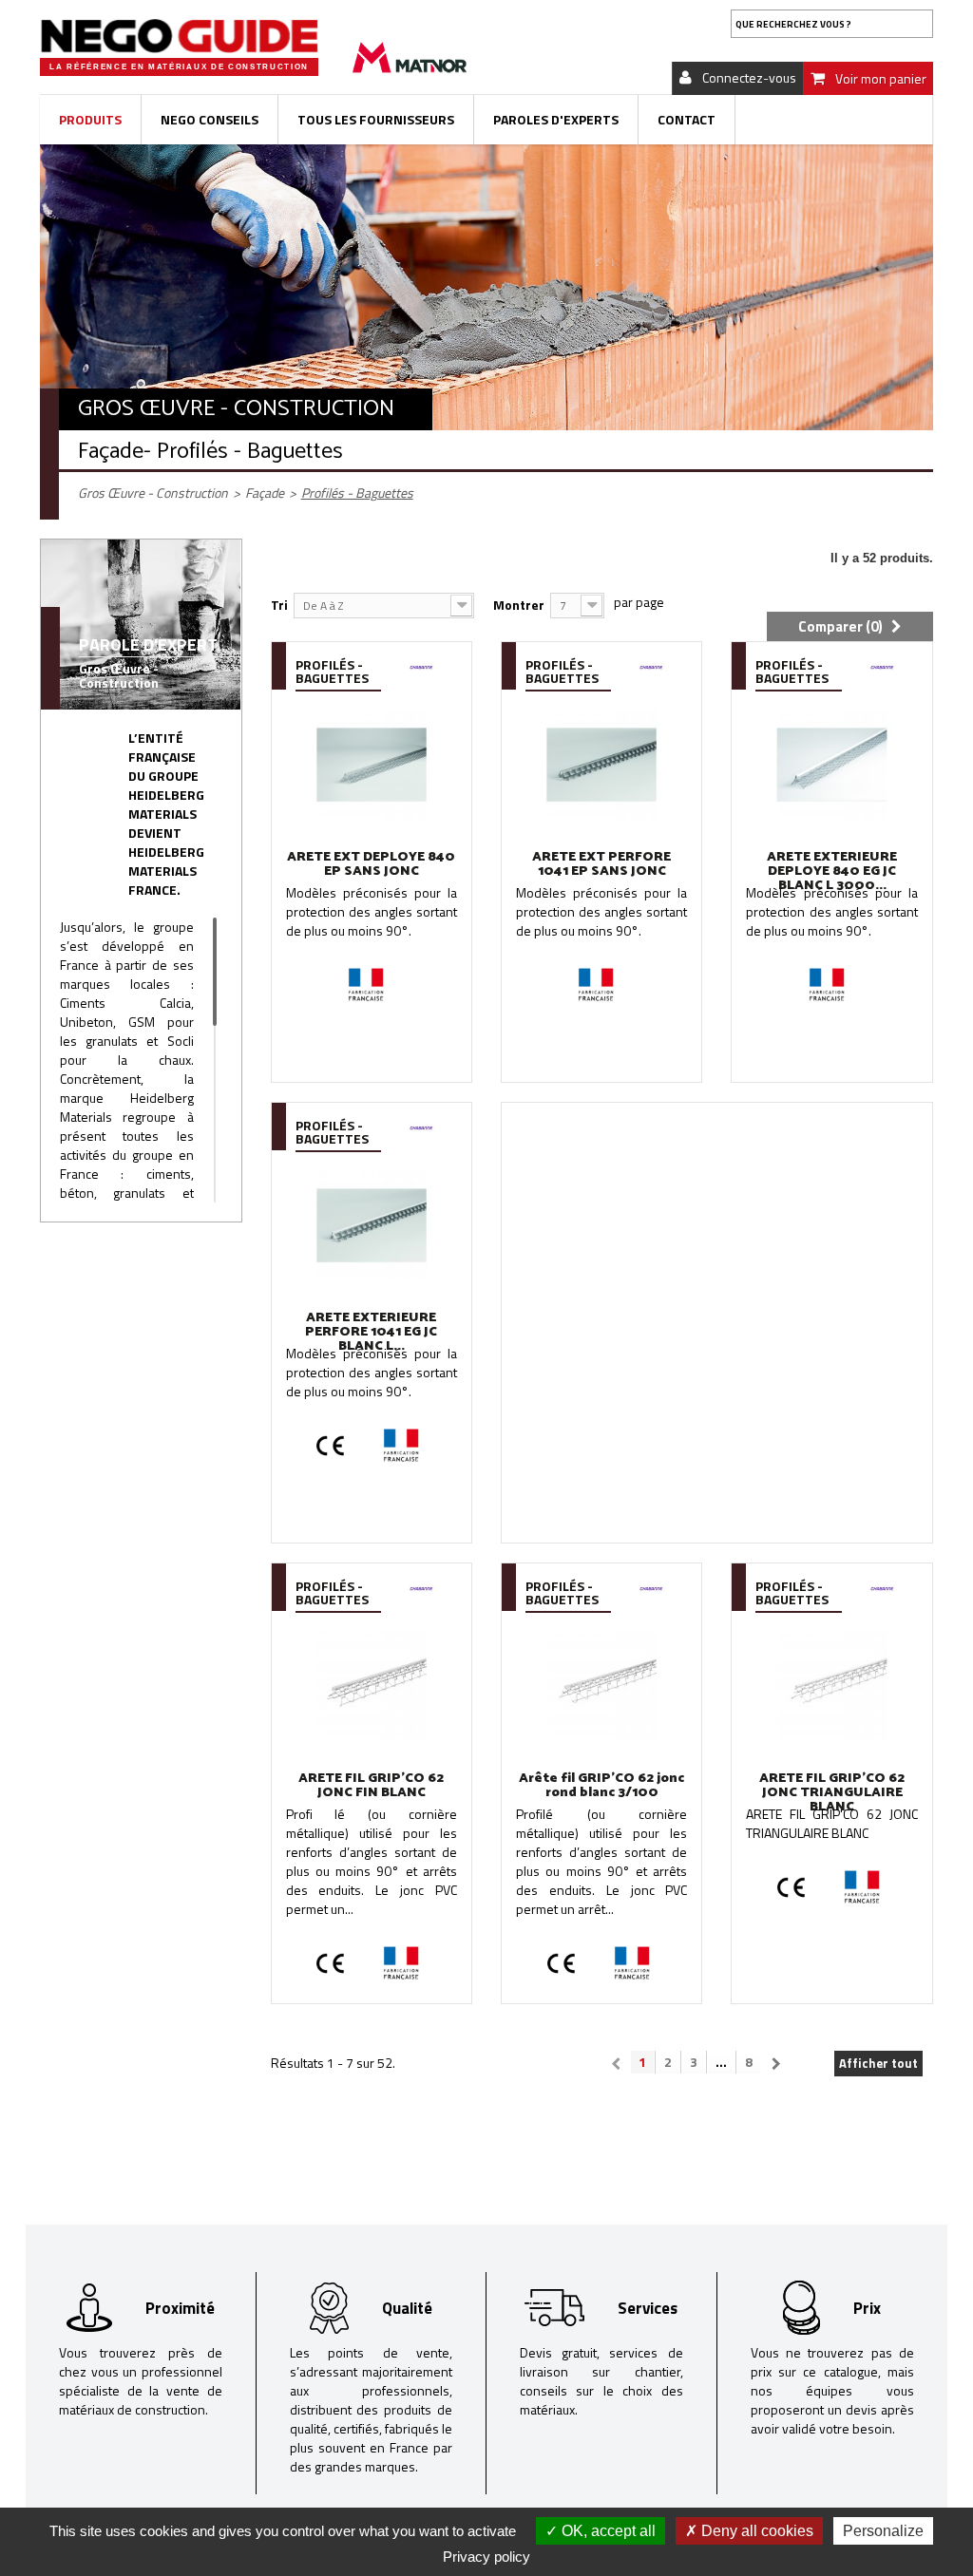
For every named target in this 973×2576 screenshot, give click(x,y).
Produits (90, 119)
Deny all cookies (755, 2531)
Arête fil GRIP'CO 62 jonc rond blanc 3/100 (601, 1786)
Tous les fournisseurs (376, 119)
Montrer (519, 605)
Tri (279, 605)
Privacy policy (486, 2557)
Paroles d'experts (556, 119)
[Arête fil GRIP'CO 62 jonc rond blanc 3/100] (601, 1686)
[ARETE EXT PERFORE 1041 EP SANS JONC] (601, 764)
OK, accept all (607, 2531)
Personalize (883, 2531)
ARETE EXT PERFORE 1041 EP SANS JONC (601, 864)
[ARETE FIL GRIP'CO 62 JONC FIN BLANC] (372, 1686)
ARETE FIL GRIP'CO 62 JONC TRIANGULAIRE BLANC (832, 1793)
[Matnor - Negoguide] (179, 36)
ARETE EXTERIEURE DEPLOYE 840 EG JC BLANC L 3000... (832, 871)
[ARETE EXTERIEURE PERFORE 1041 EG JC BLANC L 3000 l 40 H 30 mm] (372, 1225)
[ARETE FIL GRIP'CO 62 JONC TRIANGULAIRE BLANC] (831, 1686)
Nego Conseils (210, 119)
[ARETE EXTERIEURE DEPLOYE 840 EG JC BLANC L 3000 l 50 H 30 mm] (831, 764)
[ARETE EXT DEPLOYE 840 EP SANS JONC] (372, 764)
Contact (687, 119)
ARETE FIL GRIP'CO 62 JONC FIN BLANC (371, 1786)
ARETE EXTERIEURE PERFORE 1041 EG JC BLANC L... (371, 1332)
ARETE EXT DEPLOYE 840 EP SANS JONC (371, 864)
